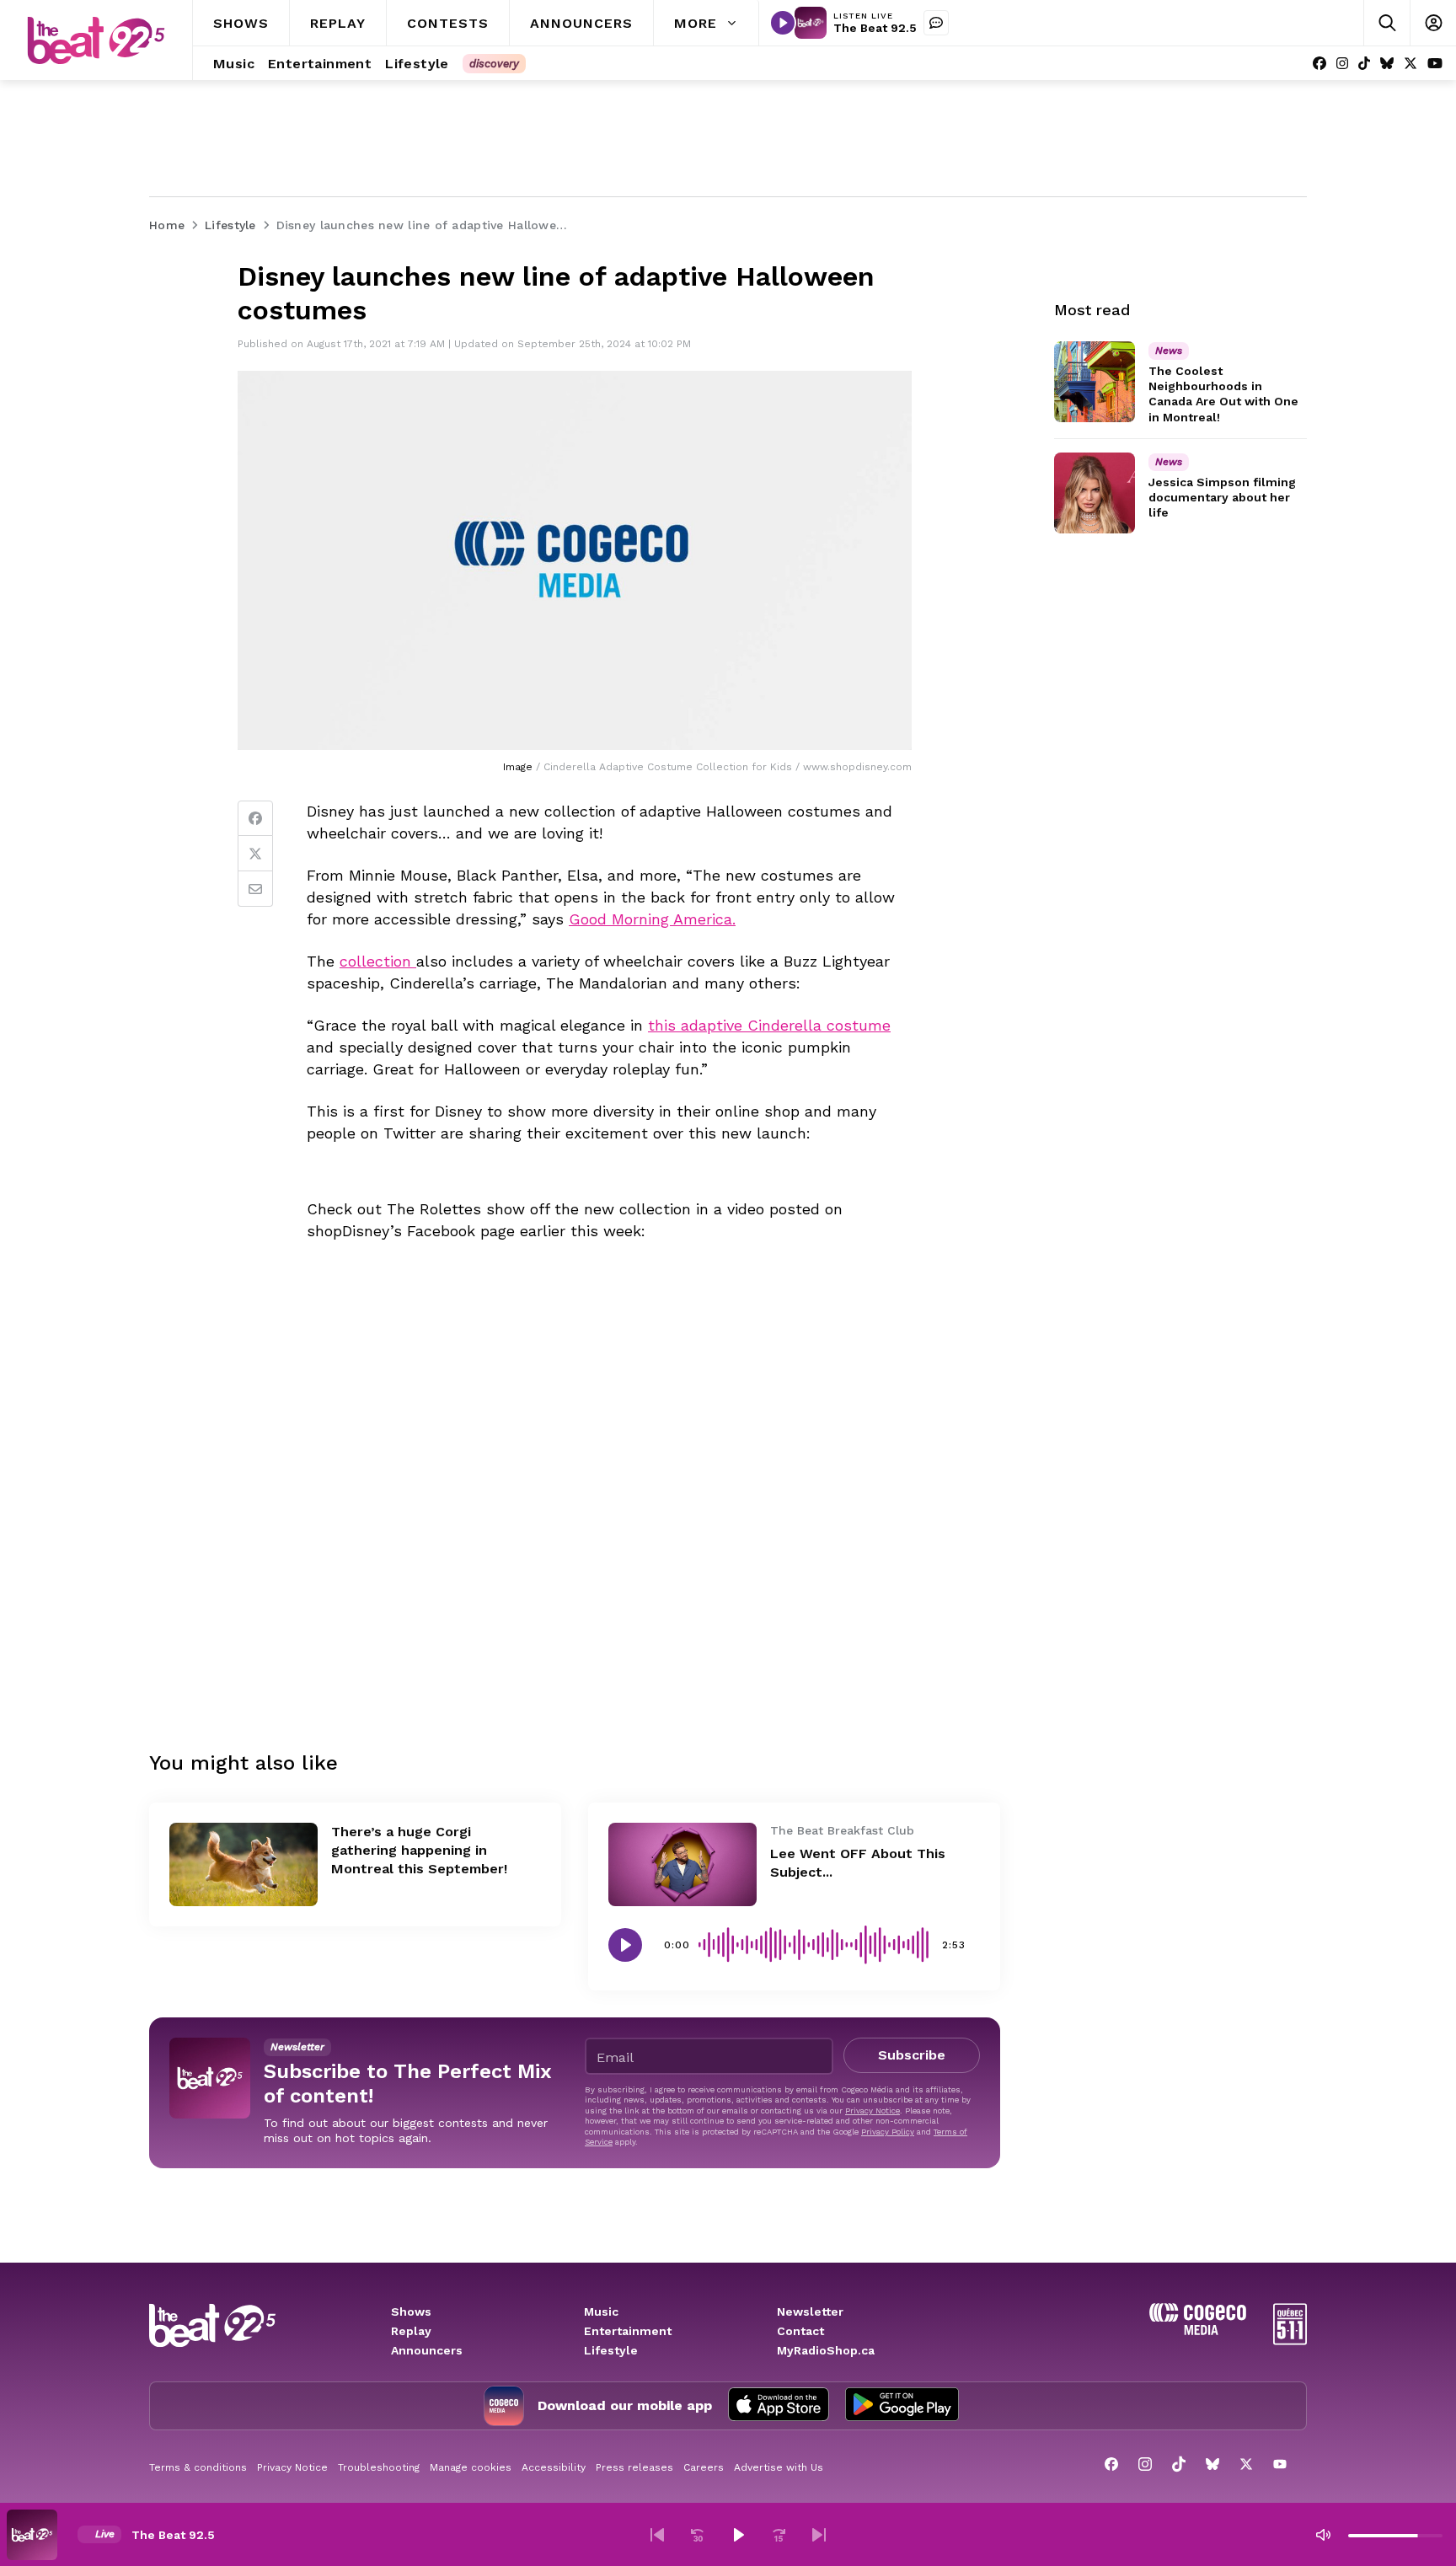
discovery (494, 64)
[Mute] (1323, 2535)
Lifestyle (611, 2350)
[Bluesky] (1387, 64)
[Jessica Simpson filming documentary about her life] (1095, 493)
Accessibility (554, 2467)
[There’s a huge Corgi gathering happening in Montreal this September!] (244, 1864)
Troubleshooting (379, 2467)
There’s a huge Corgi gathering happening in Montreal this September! (419, 1850)
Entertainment (628, 2331)
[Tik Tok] (1364, 64)
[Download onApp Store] (779, 2406)
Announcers (427, 2350)
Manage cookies (471, 2467)
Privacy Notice (873, 2111)
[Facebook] (1319, 64)
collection (378, 961)
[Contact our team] (936, 23)
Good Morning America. (652, 919)
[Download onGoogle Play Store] (902, 2406)
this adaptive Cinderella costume (769, 1025)
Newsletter (810, 2312)
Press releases (634, 2467)
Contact (800, 2331)
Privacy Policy (888, 2132)
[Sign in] (1433, 23)
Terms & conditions (198, 2467)
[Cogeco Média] (1198, 2330)
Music (601, 2312)
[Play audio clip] (625, 1945)
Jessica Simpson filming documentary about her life (1222, 497)
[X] (1410, 64)
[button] (657, 2535)
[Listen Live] (783, 23)
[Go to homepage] (96, 40)
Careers (704, 2467)
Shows (411, 2312)
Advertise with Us (779, 2467)
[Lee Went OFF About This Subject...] (682, 1864)
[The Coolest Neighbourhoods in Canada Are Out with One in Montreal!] (1095, 382)
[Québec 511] (1290, 2341)
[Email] (255, 889)
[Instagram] (1342, 64)
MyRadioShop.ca (826, 2350)
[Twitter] (255, 854)
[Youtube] (1435, 64)
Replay (411, 2331)
